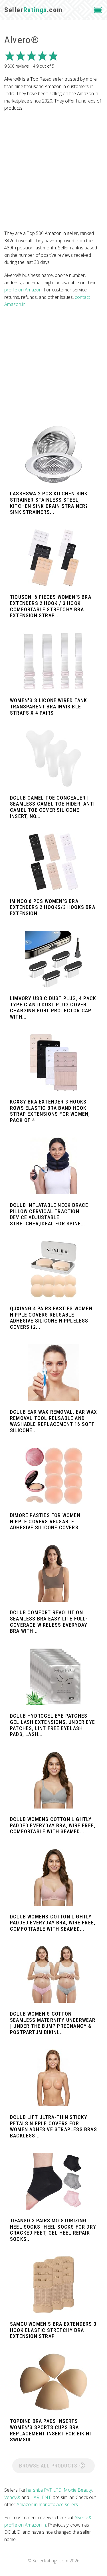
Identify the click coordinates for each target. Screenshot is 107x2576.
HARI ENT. (41, 2497)
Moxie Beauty (78, 2490)
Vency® (12, 2497)
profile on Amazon (23, 290)
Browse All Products (49, 2466)
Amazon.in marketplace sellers (47, 2504)
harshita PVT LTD (44, 2490)
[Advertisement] (53, 171)
